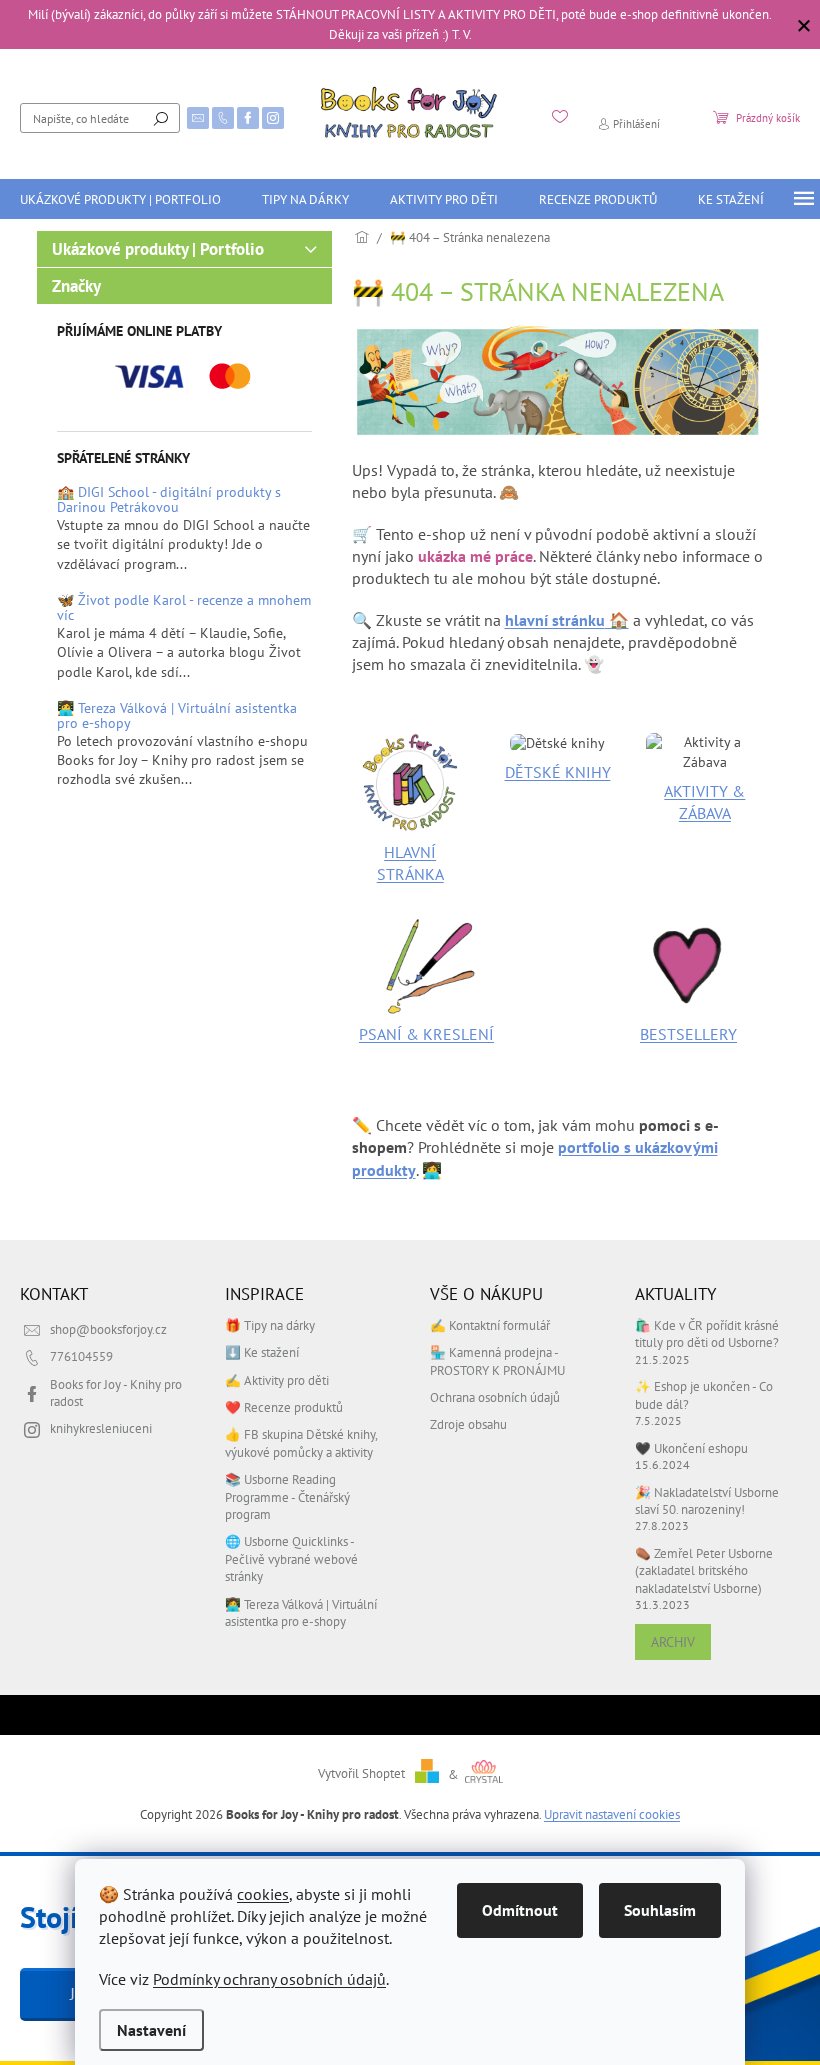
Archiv (673, 1642)
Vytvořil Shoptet (361, 1774)
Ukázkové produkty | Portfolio (158, 249)
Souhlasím (660, 1910)
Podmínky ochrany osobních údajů (269, 1979)
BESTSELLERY (688, 1034)
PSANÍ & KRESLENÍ (426, 1034)
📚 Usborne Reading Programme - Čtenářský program (287, 1496)
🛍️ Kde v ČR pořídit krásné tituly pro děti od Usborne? (707, 1333)
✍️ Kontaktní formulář (490, 1325)
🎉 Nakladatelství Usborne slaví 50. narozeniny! (707, 1500)
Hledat (161, 118)
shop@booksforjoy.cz (108, 1329)
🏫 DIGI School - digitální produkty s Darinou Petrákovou (169, 500)
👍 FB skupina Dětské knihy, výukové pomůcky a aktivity (301, 1442)
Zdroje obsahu (468, 1424)
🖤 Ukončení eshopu (691, 1448)
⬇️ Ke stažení (262, 1352)
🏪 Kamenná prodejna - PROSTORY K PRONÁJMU (497, 1360)
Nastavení (151, 2030)
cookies (263, 1894)
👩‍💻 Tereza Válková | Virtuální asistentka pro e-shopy (177, 716)
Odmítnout (520, 1910)
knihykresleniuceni (101, 1428)
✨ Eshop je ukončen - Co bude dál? (704, 1394)
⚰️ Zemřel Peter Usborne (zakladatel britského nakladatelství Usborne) (704, 1570)
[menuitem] (120, 199)
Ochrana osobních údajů (495, 1397)
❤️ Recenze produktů (284, 1407)
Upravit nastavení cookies (612, 1814)
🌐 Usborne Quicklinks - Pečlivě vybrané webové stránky (291, 1558)
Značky (76, 286)
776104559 (81, 1356)
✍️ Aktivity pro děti (277, 1380)
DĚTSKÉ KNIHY (558, 772)
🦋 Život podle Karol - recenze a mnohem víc (184, 608)
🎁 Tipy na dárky (270, 1325)
